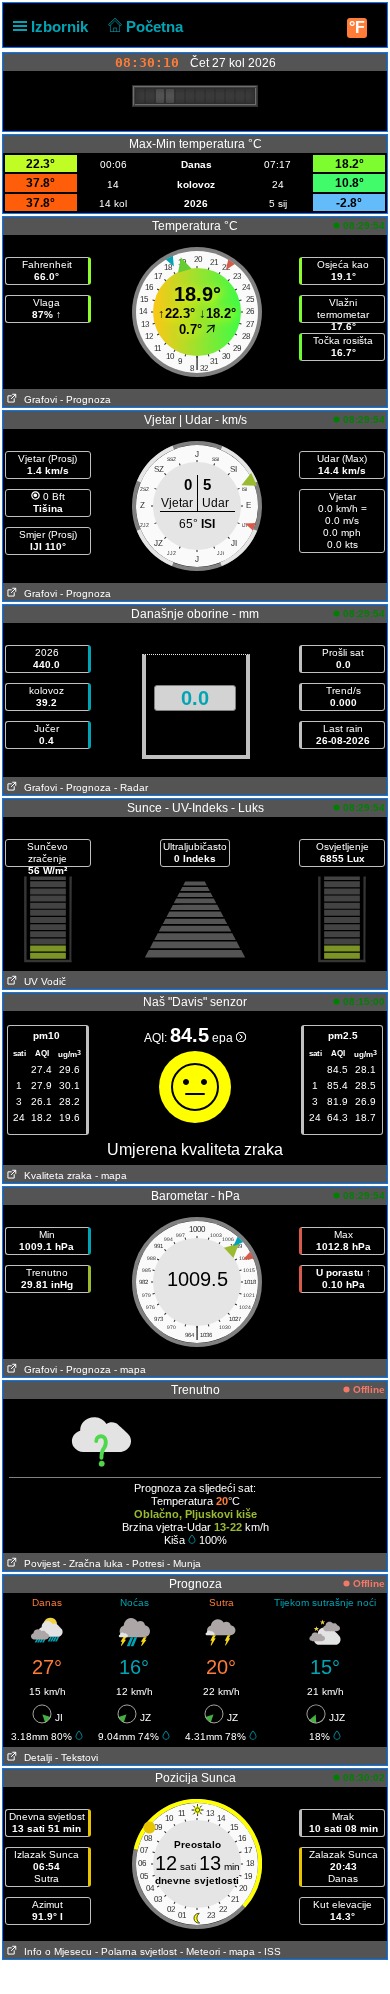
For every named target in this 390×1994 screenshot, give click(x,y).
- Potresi (145, 1563)
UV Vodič (42, 981)
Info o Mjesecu (55, 1951)
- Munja (184, 1563)
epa (224, 1038)
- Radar (131, 787)
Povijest (39, 1563)
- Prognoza (85, 399)
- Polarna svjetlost (136, 1951)
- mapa (111, 1175)
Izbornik (61, 26)
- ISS (269, 1951)
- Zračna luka (93, 1563)
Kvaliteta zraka (55, 1175)
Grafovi (37, 399)
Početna (156, 26)
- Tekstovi (76, 1757)
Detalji (35, 1757)
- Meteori (200, 1951)
